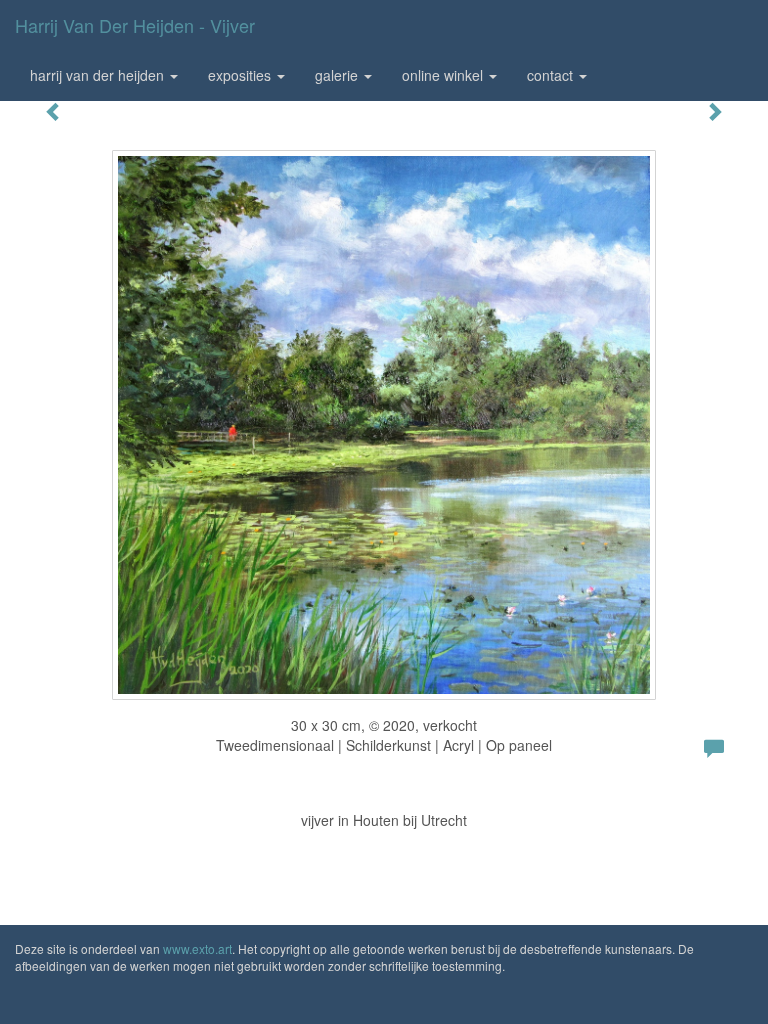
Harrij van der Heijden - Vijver (135, 25)
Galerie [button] (338, 75)
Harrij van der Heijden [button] (99, 75)
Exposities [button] (241, 75)
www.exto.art (197, 948)
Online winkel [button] (444, 75)
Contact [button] (552, 75)
